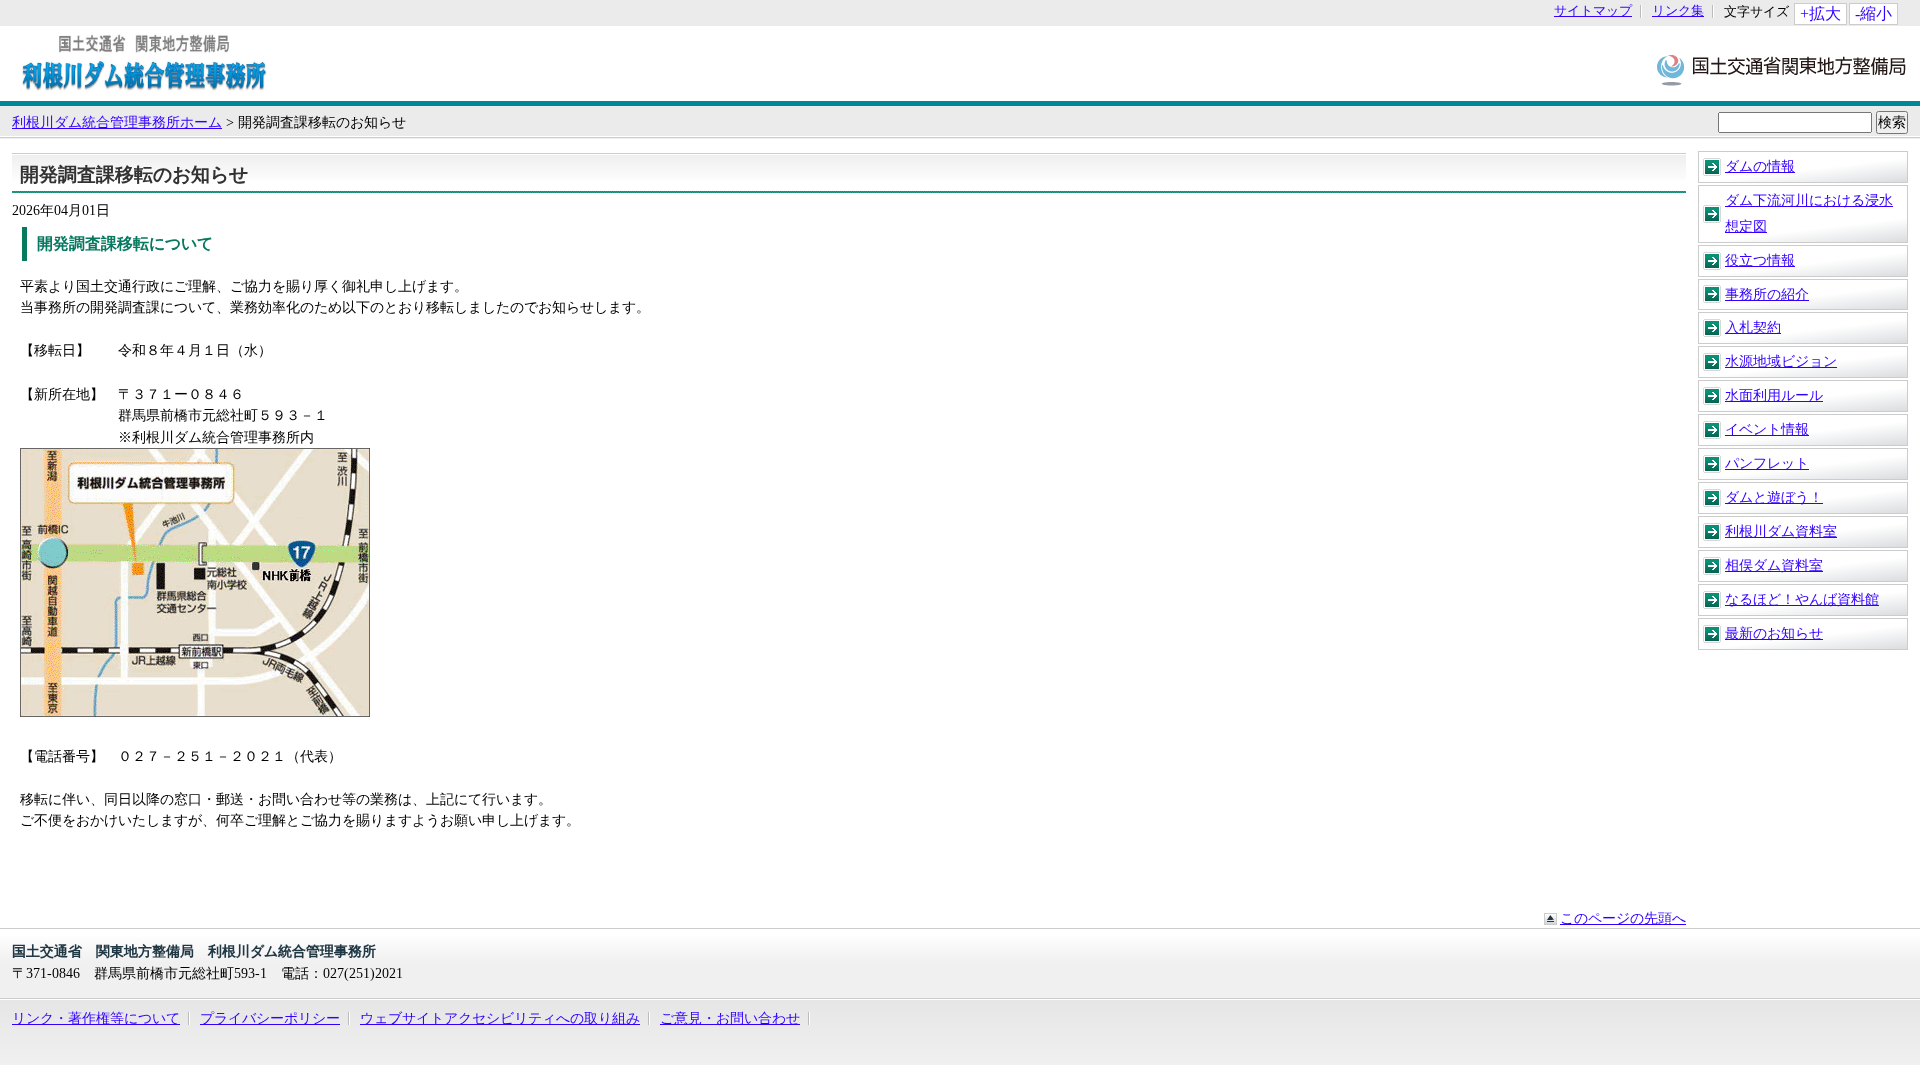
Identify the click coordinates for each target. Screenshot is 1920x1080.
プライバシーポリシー (270, 1018)
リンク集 (1678, 11)
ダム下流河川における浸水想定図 (1809, 213)
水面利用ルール (1774, 395)
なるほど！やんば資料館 (1802, 599)
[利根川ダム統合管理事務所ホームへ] (144, 91)
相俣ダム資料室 (1774, 565)
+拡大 (1820, 13)
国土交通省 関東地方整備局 (1782, 68)
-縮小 (1873, 13)
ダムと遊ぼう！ (1774, 497)
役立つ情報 (1760, 260)
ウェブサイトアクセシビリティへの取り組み (500, 1018)
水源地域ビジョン (1781, 361)
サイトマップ (1593, 11)
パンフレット (1767, 463)
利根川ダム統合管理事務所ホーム (117, 122)
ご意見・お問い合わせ (730, 1018)
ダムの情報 (1760, 166)
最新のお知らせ (1774, 633)
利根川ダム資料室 (1781, 531)
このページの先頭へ (1623, 918)
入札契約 (1753, 327)
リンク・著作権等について (96, 1018)
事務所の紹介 (1767, 294)
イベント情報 (1767, 429)
